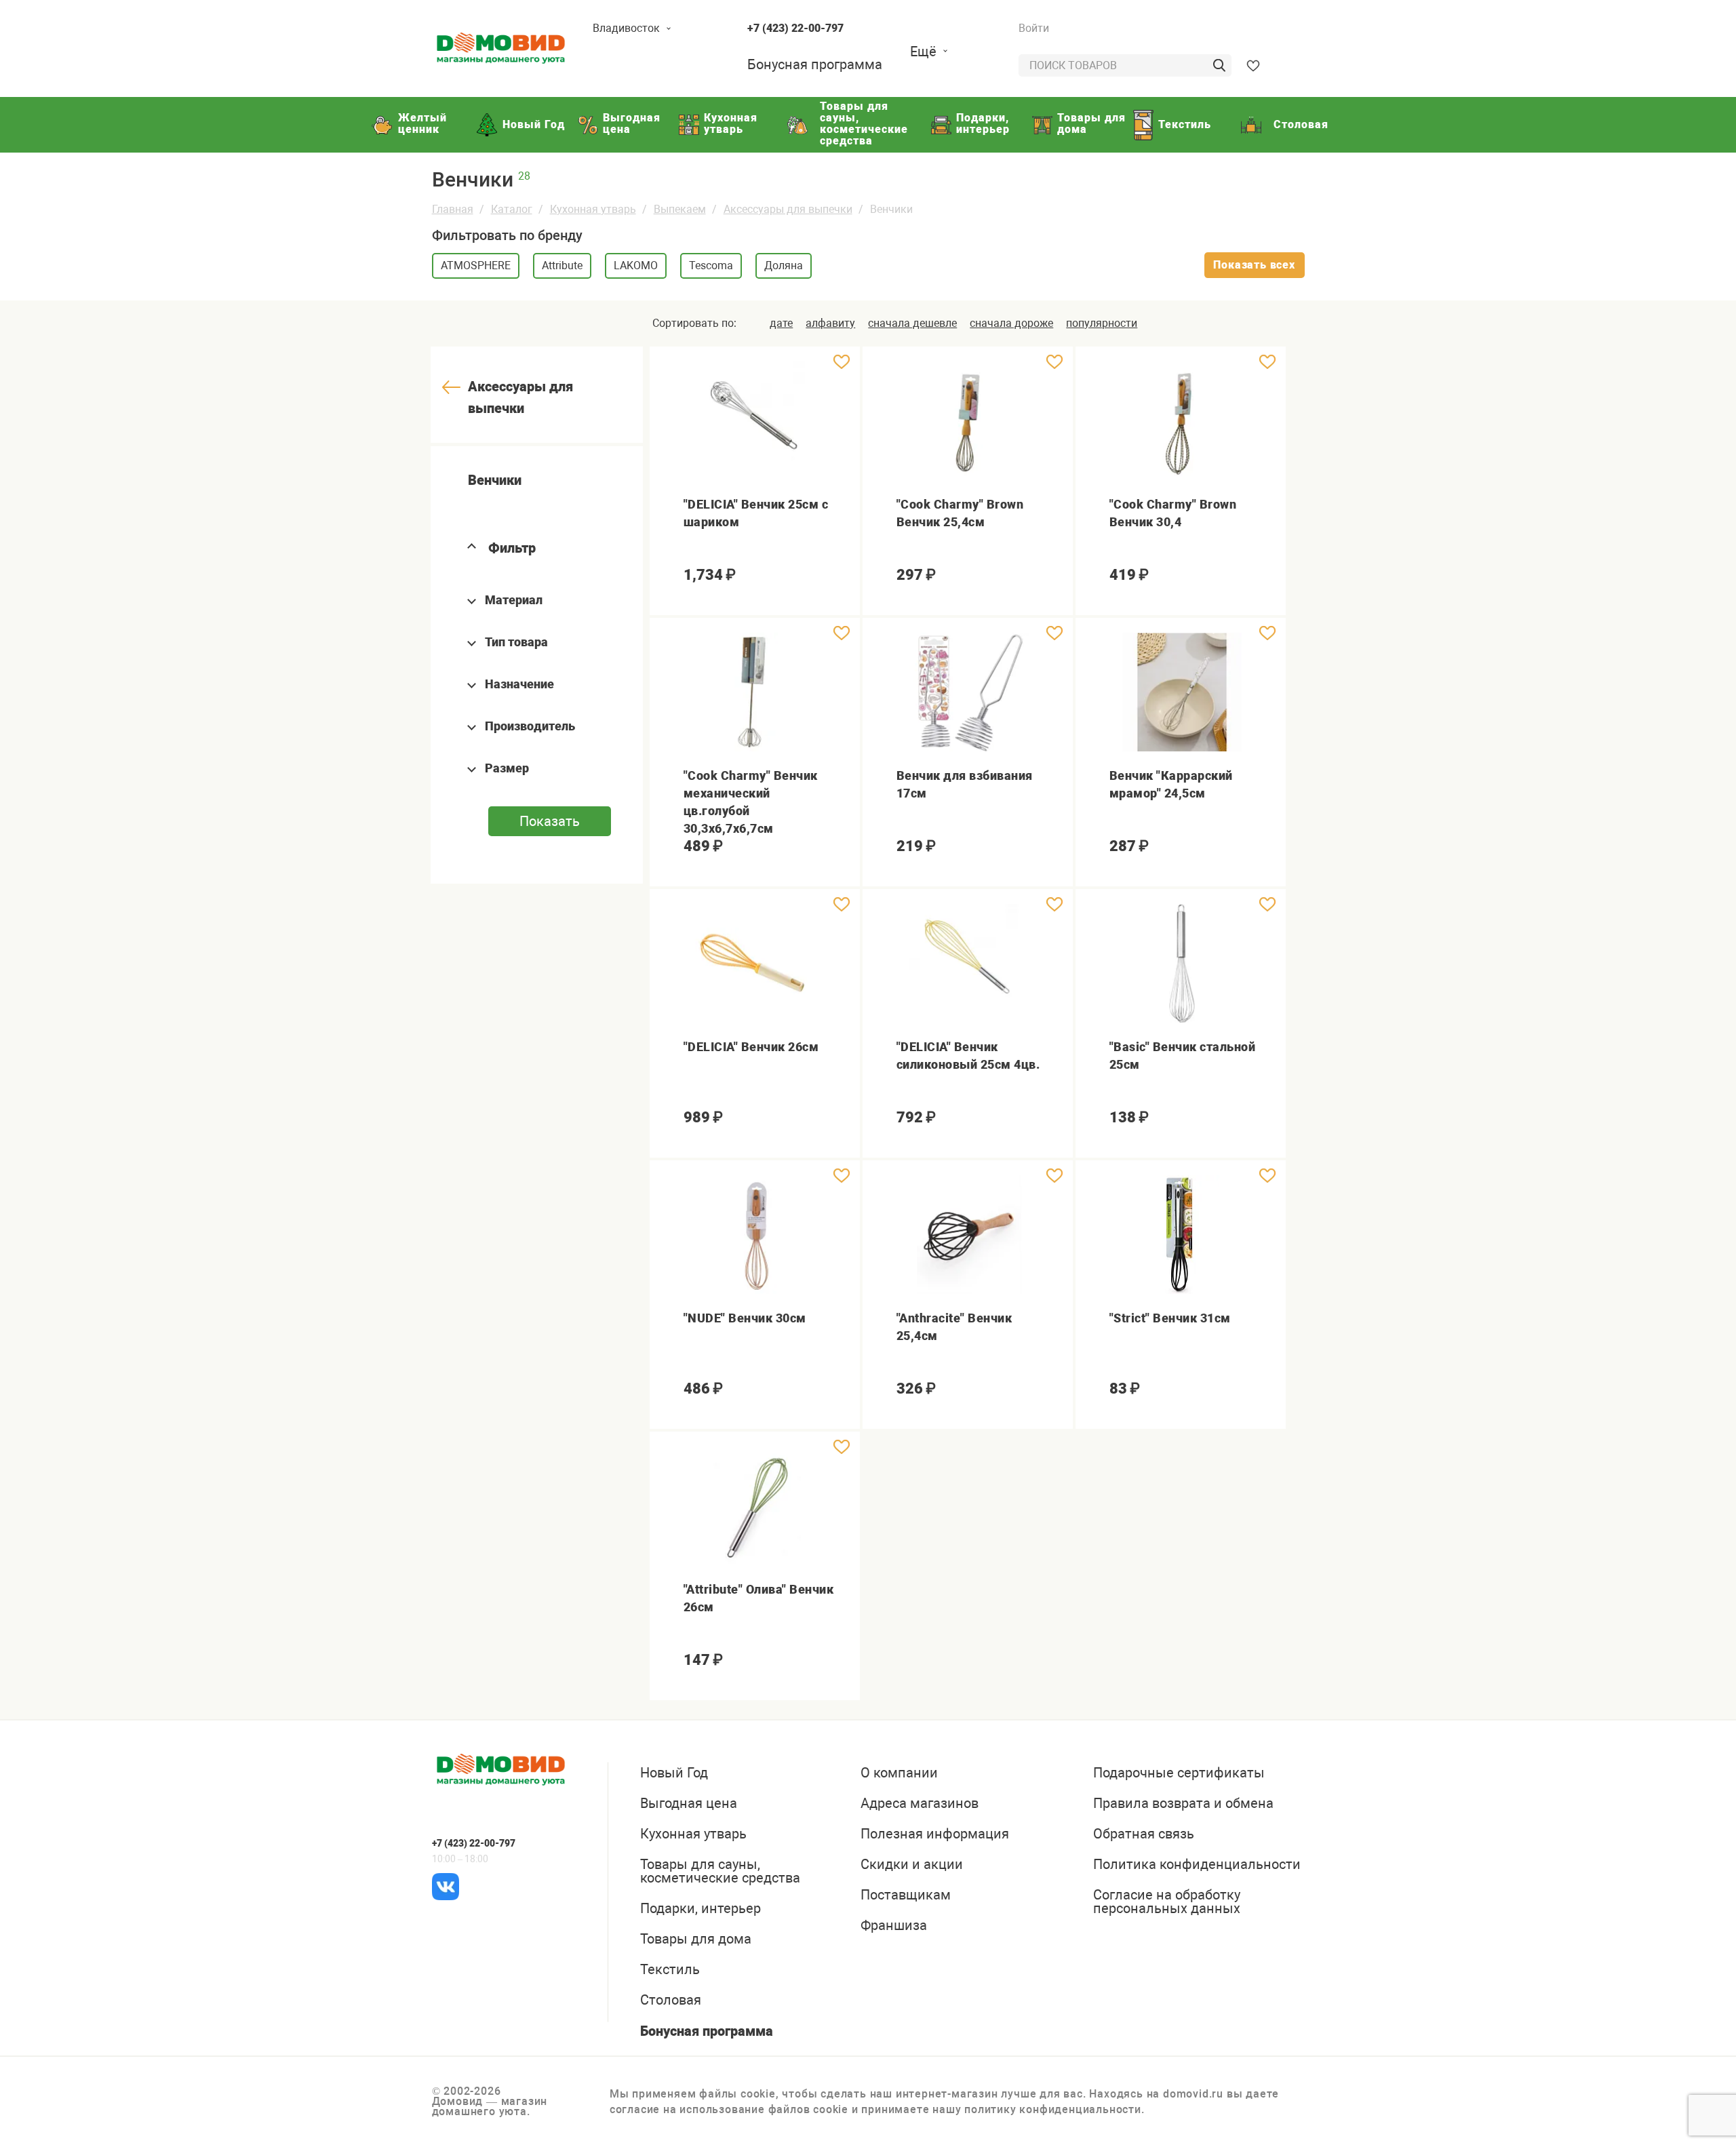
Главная (453, 209)
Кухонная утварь (593, 209)
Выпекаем (680, 209)
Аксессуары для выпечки (788, 209)
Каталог (512, 209)
